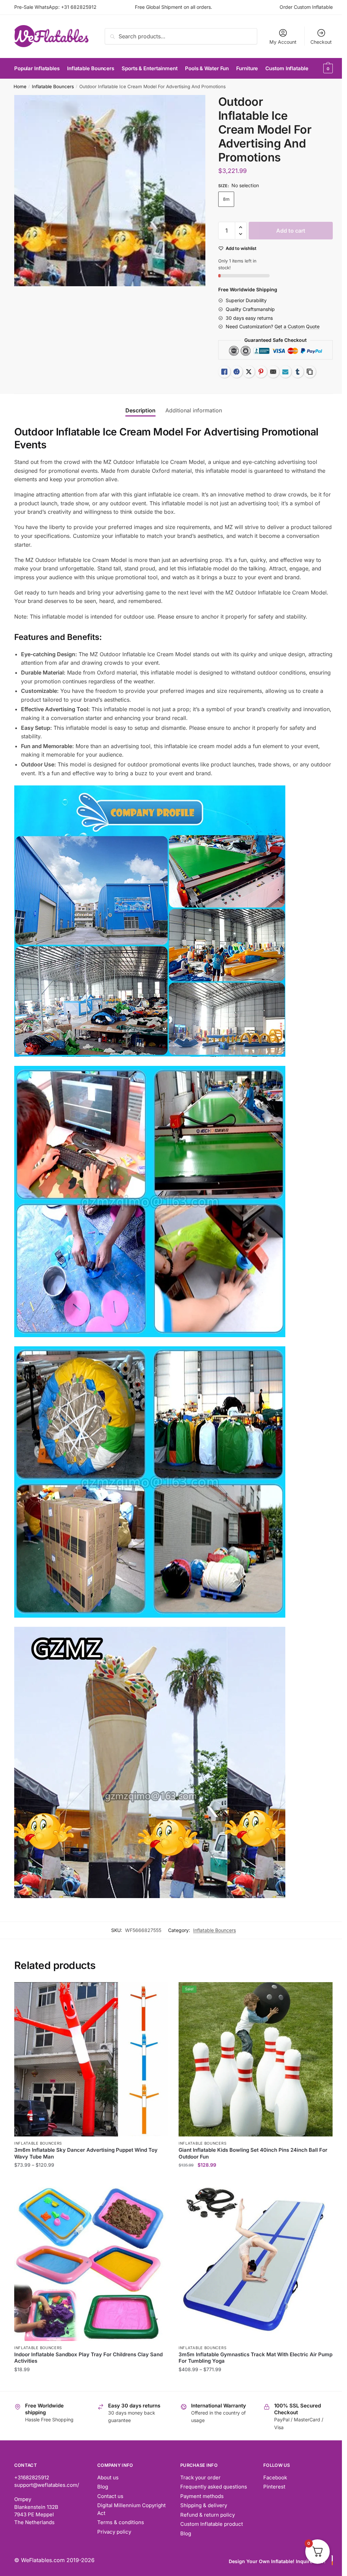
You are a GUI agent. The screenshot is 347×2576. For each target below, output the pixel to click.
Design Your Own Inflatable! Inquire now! (277, 2561)
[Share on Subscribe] (285, 372)
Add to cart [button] (91, 2383)
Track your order (200, 2477)
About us (108, 2477)
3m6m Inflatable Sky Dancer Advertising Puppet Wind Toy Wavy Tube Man (86, 2153)
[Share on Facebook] (237, 372)
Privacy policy (114, 2532)
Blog (103, 2487)
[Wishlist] (158, 1992)
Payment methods (202, 2496)
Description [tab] (140, 410)
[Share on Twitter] (249, 372)
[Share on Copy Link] (310, 372)
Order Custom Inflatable (306, 7)
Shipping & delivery (204, 2505)
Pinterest (274, 2487)
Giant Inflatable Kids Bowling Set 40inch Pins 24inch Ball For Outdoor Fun (253, 2153)
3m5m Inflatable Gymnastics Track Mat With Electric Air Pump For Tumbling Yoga (256, 2358)
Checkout (321, 42)
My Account (283, 42)
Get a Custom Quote (297, 326)
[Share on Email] (273, 372)
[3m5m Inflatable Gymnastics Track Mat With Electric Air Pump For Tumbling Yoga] (256, 2264)
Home (20, 86)
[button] (241, 227)
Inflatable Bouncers (53, 86)
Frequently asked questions (214, 2487)
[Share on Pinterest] (261, 372)
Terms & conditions (121, 2522)
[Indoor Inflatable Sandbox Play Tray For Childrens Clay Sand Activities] (91, 2264)
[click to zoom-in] (110, 191)
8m (226, 199)
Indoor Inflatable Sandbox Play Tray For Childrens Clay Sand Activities (88, 2358)
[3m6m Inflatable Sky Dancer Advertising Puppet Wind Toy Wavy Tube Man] (91, 2059)
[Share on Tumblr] (298, 372)
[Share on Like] (224, 372)
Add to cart (291, 231)
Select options (91, 2178)
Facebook (275, 2477)
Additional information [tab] (194, 410)
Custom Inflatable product (212, 2524)
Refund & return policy (208, 2515)
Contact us (110, 2496)
